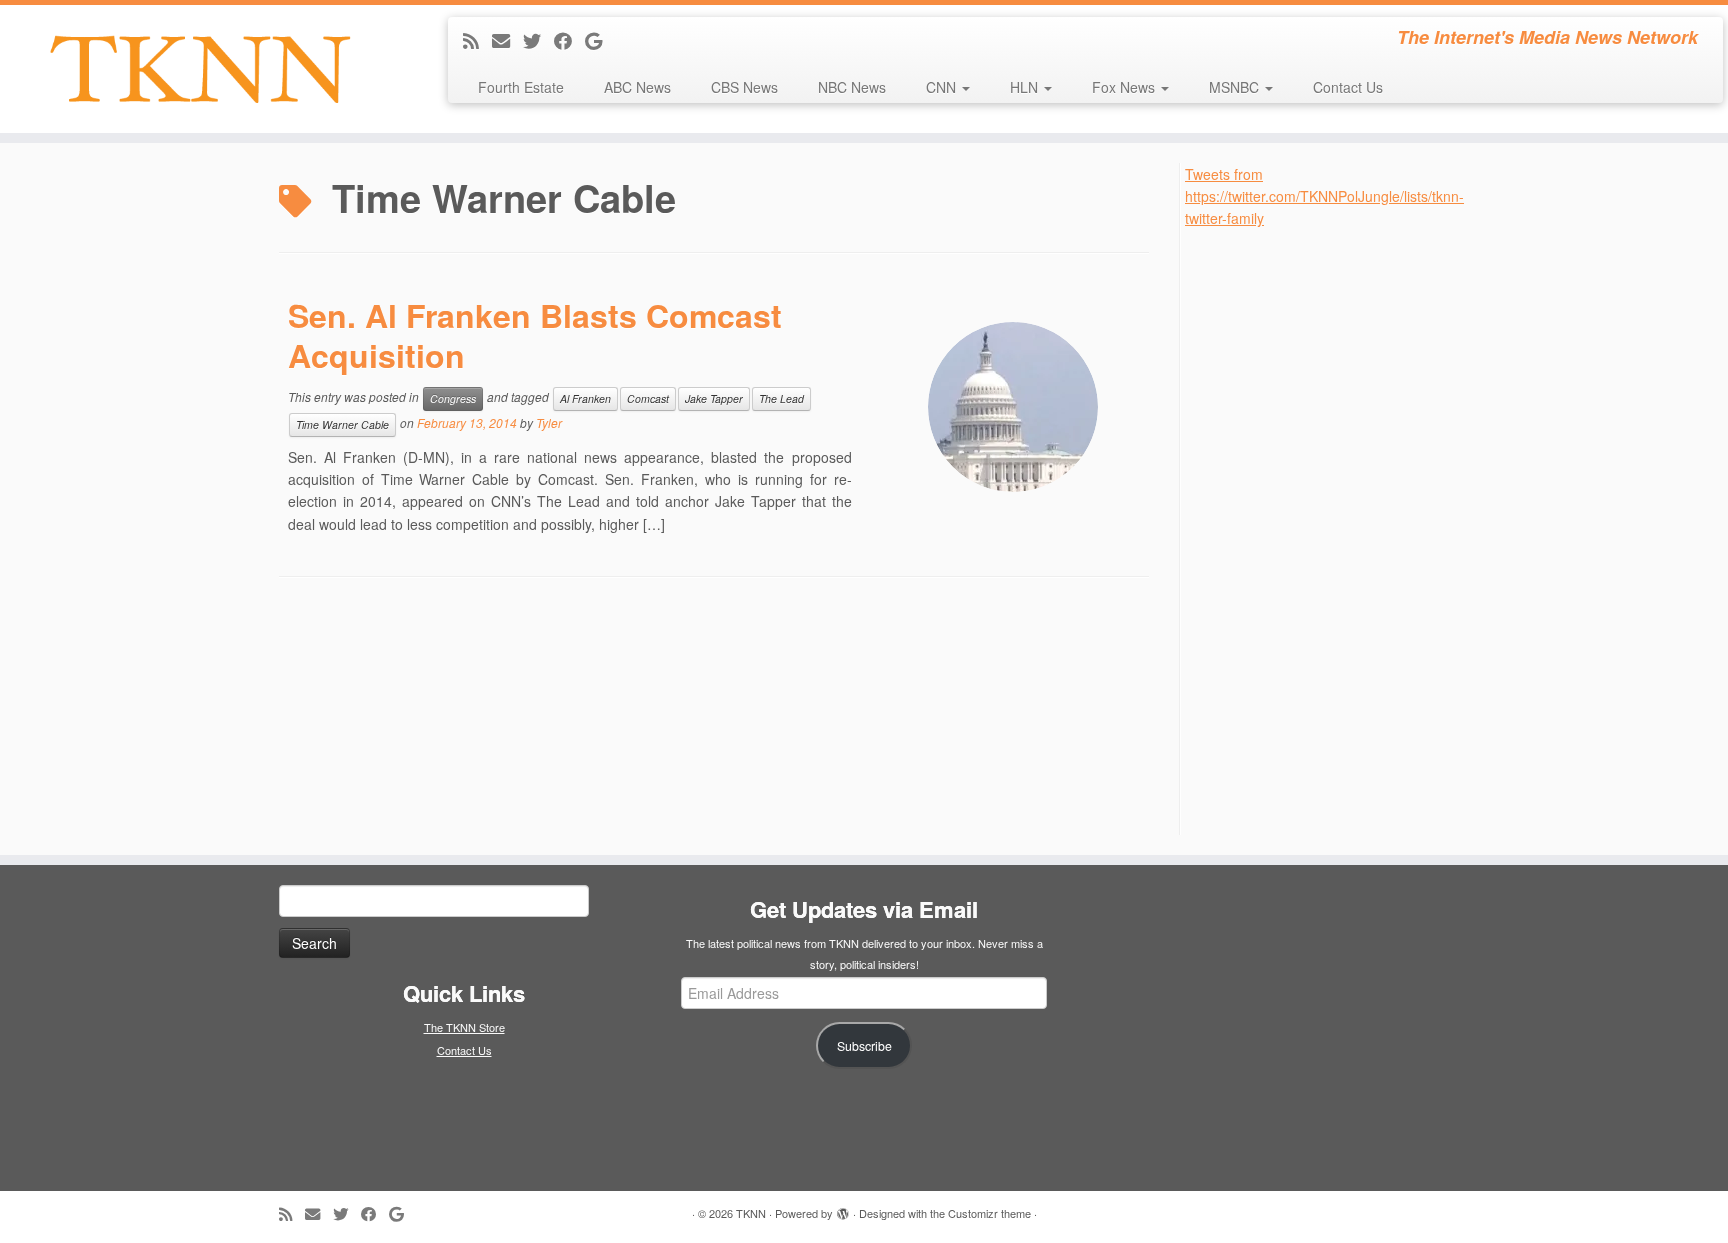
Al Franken (585, 398)
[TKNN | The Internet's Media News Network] (199, 69)
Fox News (1125, 87)
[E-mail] (507, 40)
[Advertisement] (1335, 530)
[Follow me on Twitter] (538, 40)
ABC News (637, 87)
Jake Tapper (714, 398)
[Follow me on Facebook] (569, 40)
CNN (943, 87)
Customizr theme (989, 1213)
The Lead (781, 398)
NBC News (852, 87)
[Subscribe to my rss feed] (477, 40)
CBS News (744, 87)
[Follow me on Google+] (600, 40)
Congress (453, 398)
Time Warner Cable (342, 424)
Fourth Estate (521, 87)
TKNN (751, 1213)
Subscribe (864, 1046)
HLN (1026, 87)
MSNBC (1236, 87)
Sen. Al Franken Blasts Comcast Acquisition (535, 335)
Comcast (648, 398)
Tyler (549, 422)
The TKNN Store (464, 1027)
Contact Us (1348, 87)
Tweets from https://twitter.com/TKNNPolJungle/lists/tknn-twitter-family (1324, 196)
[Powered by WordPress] (843, 1209)
